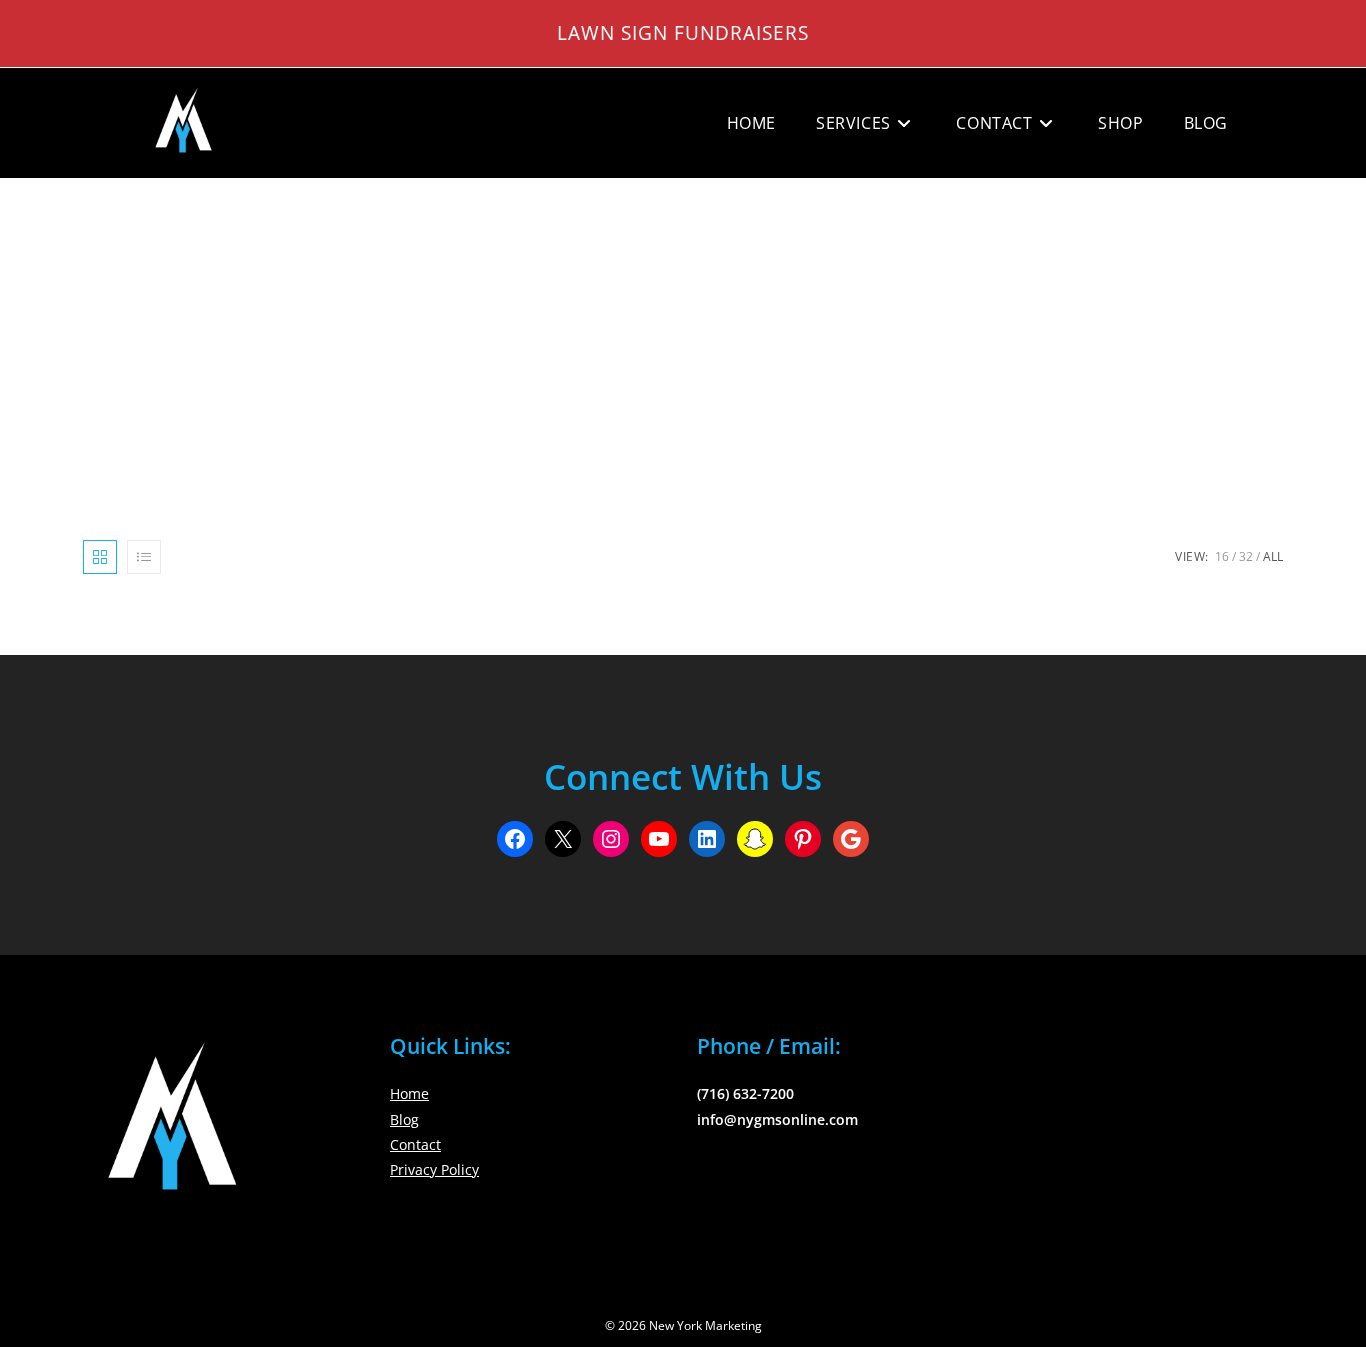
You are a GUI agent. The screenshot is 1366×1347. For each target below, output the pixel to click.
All (1273, 556)
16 (1222, 556)
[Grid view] (100, 557)
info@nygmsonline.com (777, 1119)
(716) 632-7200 (745, 1093)
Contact (415, 1144)
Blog (404, 1119)
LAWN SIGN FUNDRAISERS (683, 32)
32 (1246, 556)
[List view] (144, 557)
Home (409, 1093)
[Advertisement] (683, 329)
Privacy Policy (434, 1169)
